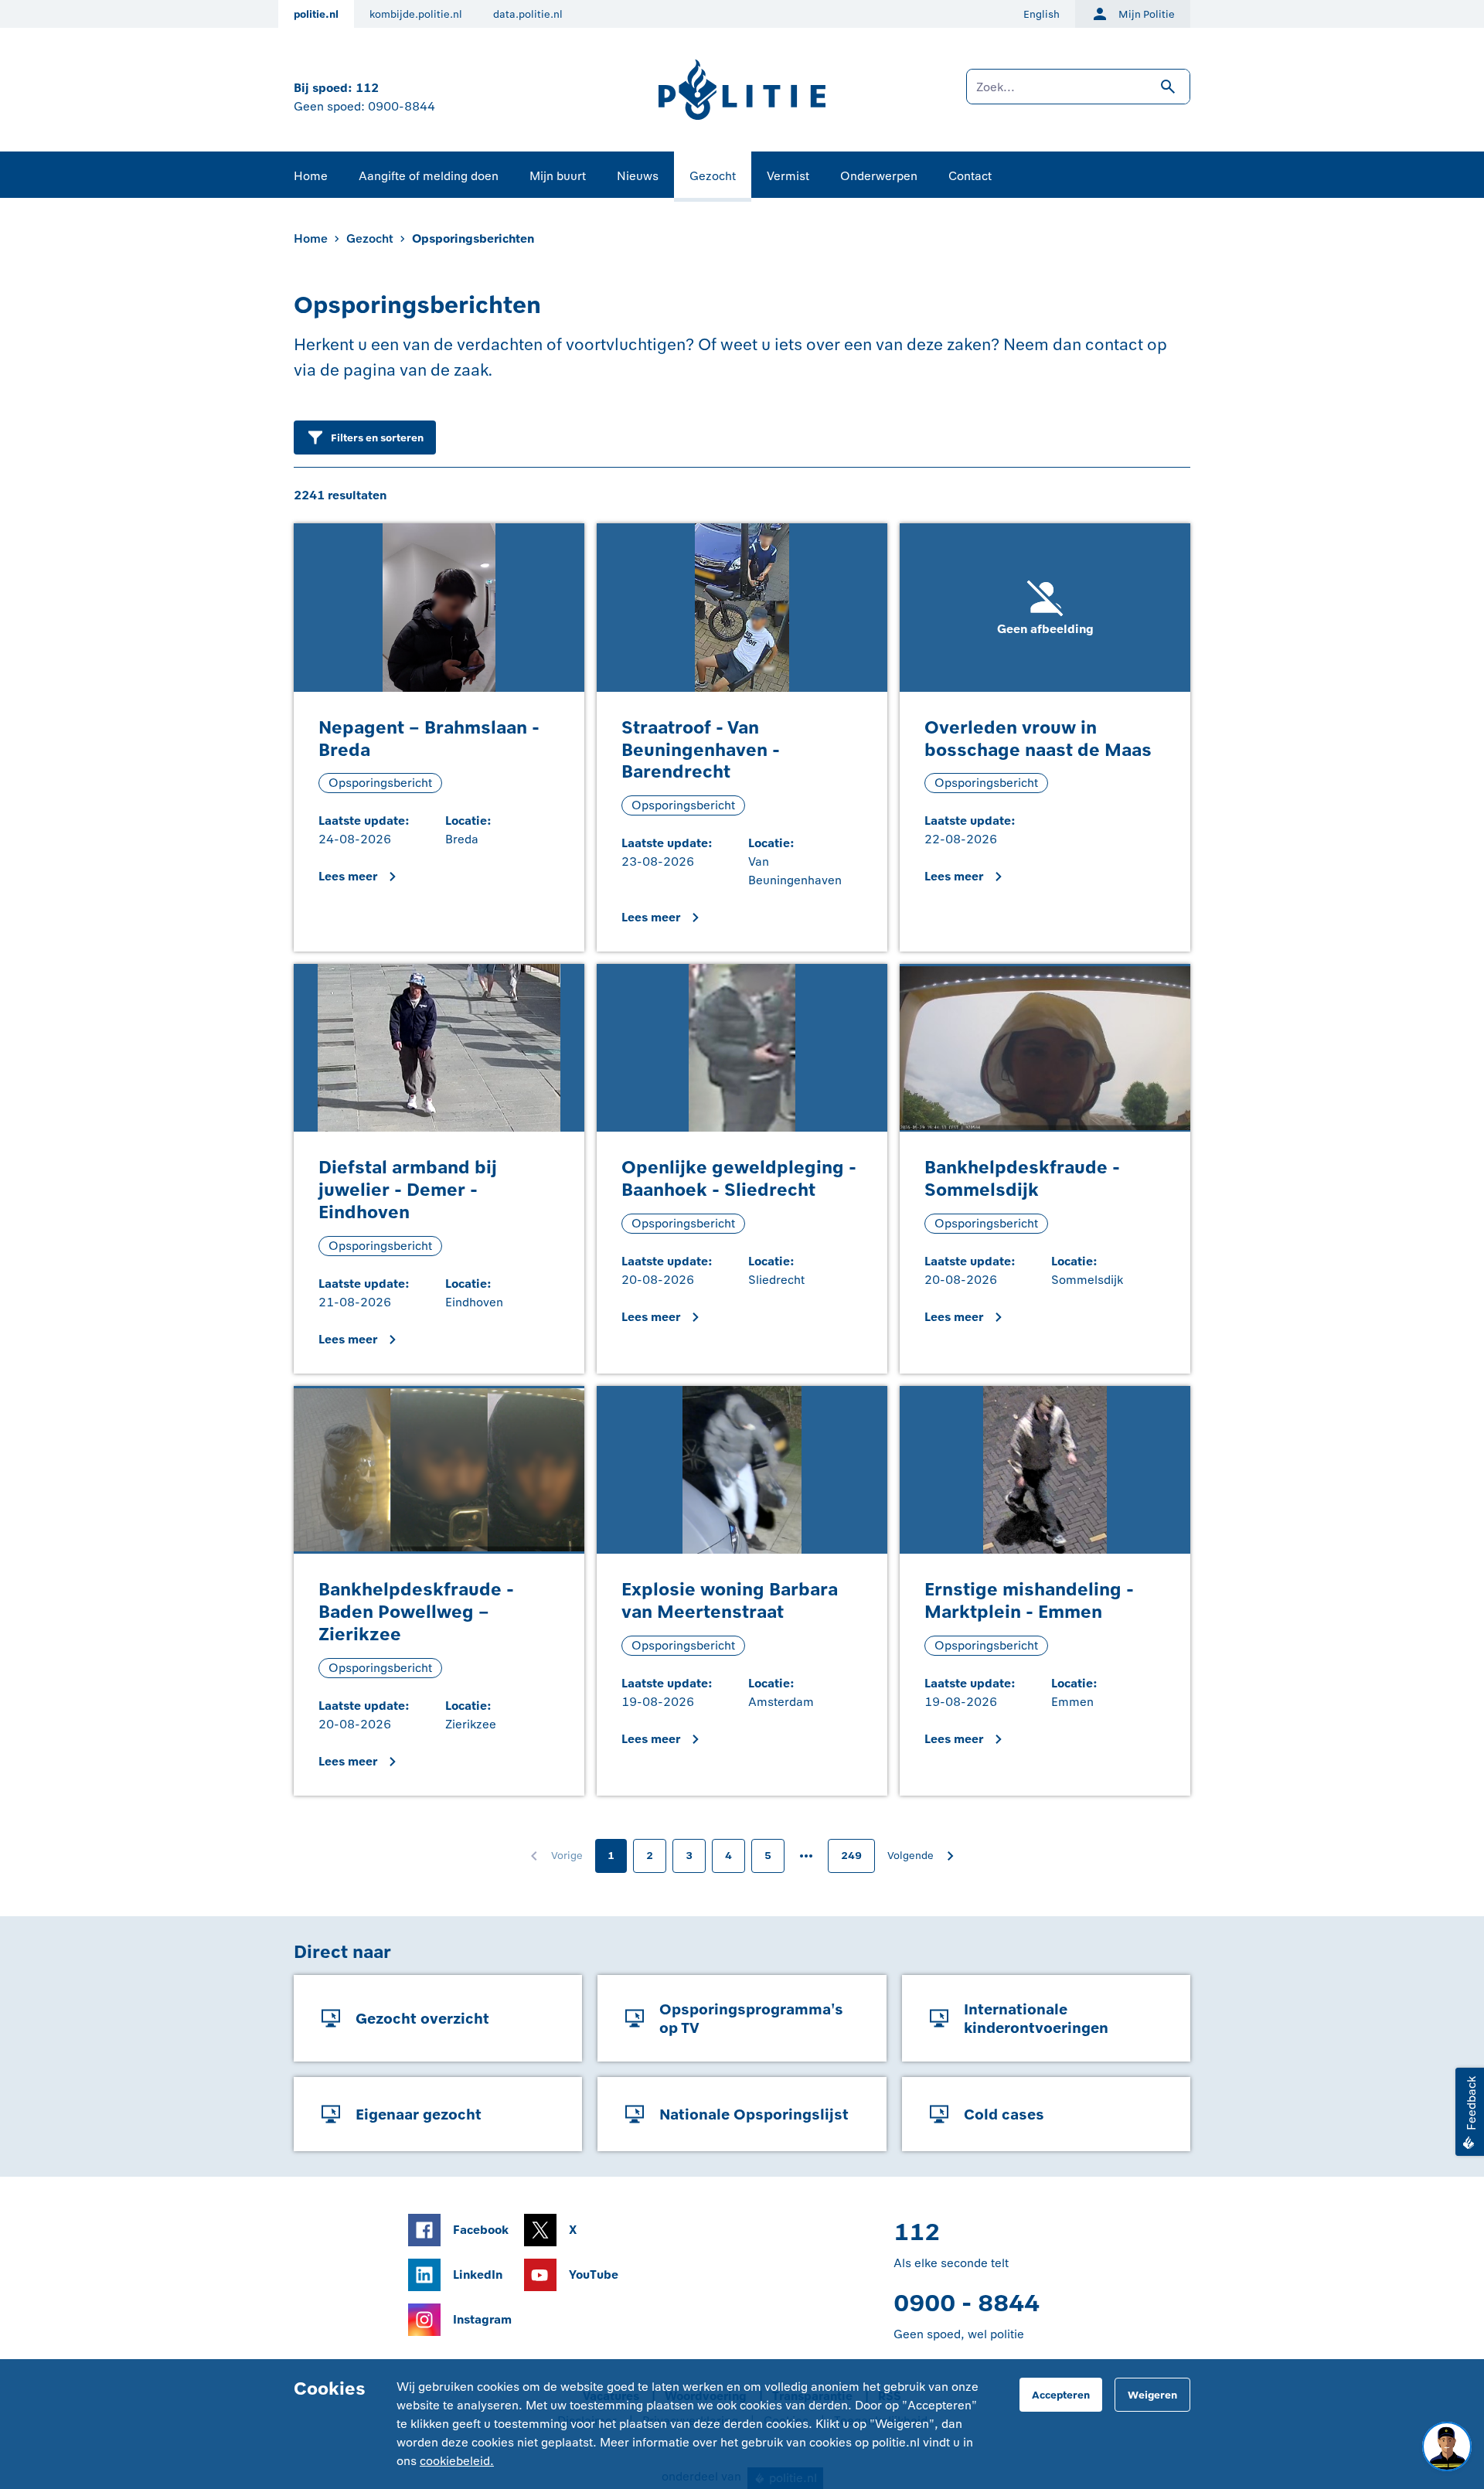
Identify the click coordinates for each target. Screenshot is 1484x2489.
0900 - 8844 (967, 2303)
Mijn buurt (558, 176)
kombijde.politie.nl (416, 14)
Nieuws (638, 176)
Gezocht (713, 176)
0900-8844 (402, 106)
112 (367, 88)
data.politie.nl (528, 14)
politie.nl (316, 14)
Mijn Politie (1147, 14)
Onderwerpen (879, 176)
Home (311, 176)
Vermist (788, 176)
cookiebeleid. (457, 2461)
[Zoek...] (1078, 94)
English (1042, 14)
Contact (970, 176)
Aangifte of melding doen (429, 176)
